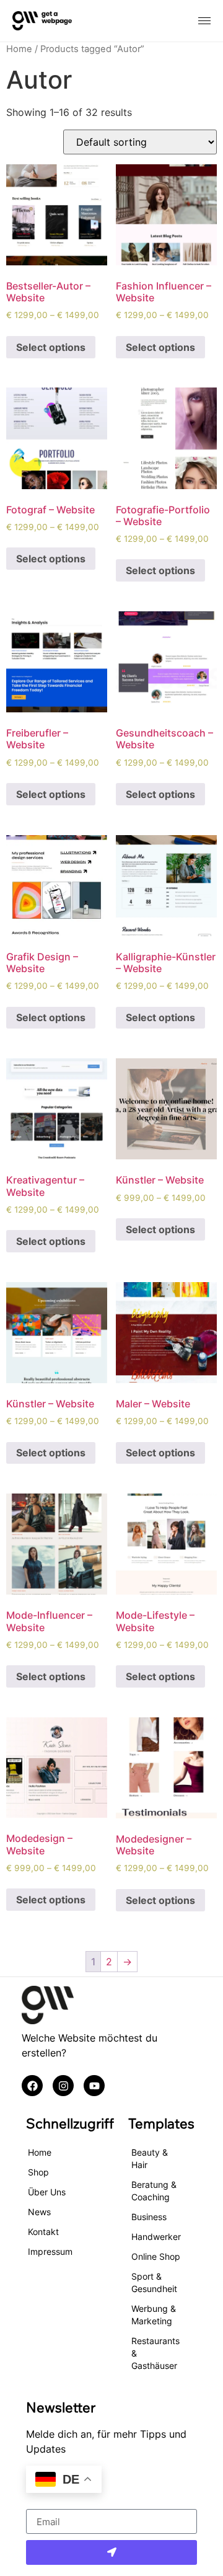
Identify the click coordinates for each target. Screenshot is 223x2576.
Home (19, 49)
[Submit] (111, 2552)
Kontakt (43, 2232)
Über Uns (47, 2192)
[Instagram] (63, 2086)
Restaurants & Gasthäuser (155, 2353)
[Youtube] (94, 2086)
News (39, 2212)
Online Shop (156, 2256)
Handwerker (156, 2237)
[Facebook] (32, 2086)
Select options (51, 347)
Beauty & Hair (150, 2158)
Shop (38, 2172)
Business (149, 2217)
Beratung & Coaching (154, 2191)
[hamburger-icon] (204, 21)
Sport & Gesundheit (154, 2282)
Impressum (50, 2251)
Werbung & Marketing (154, 2315)
